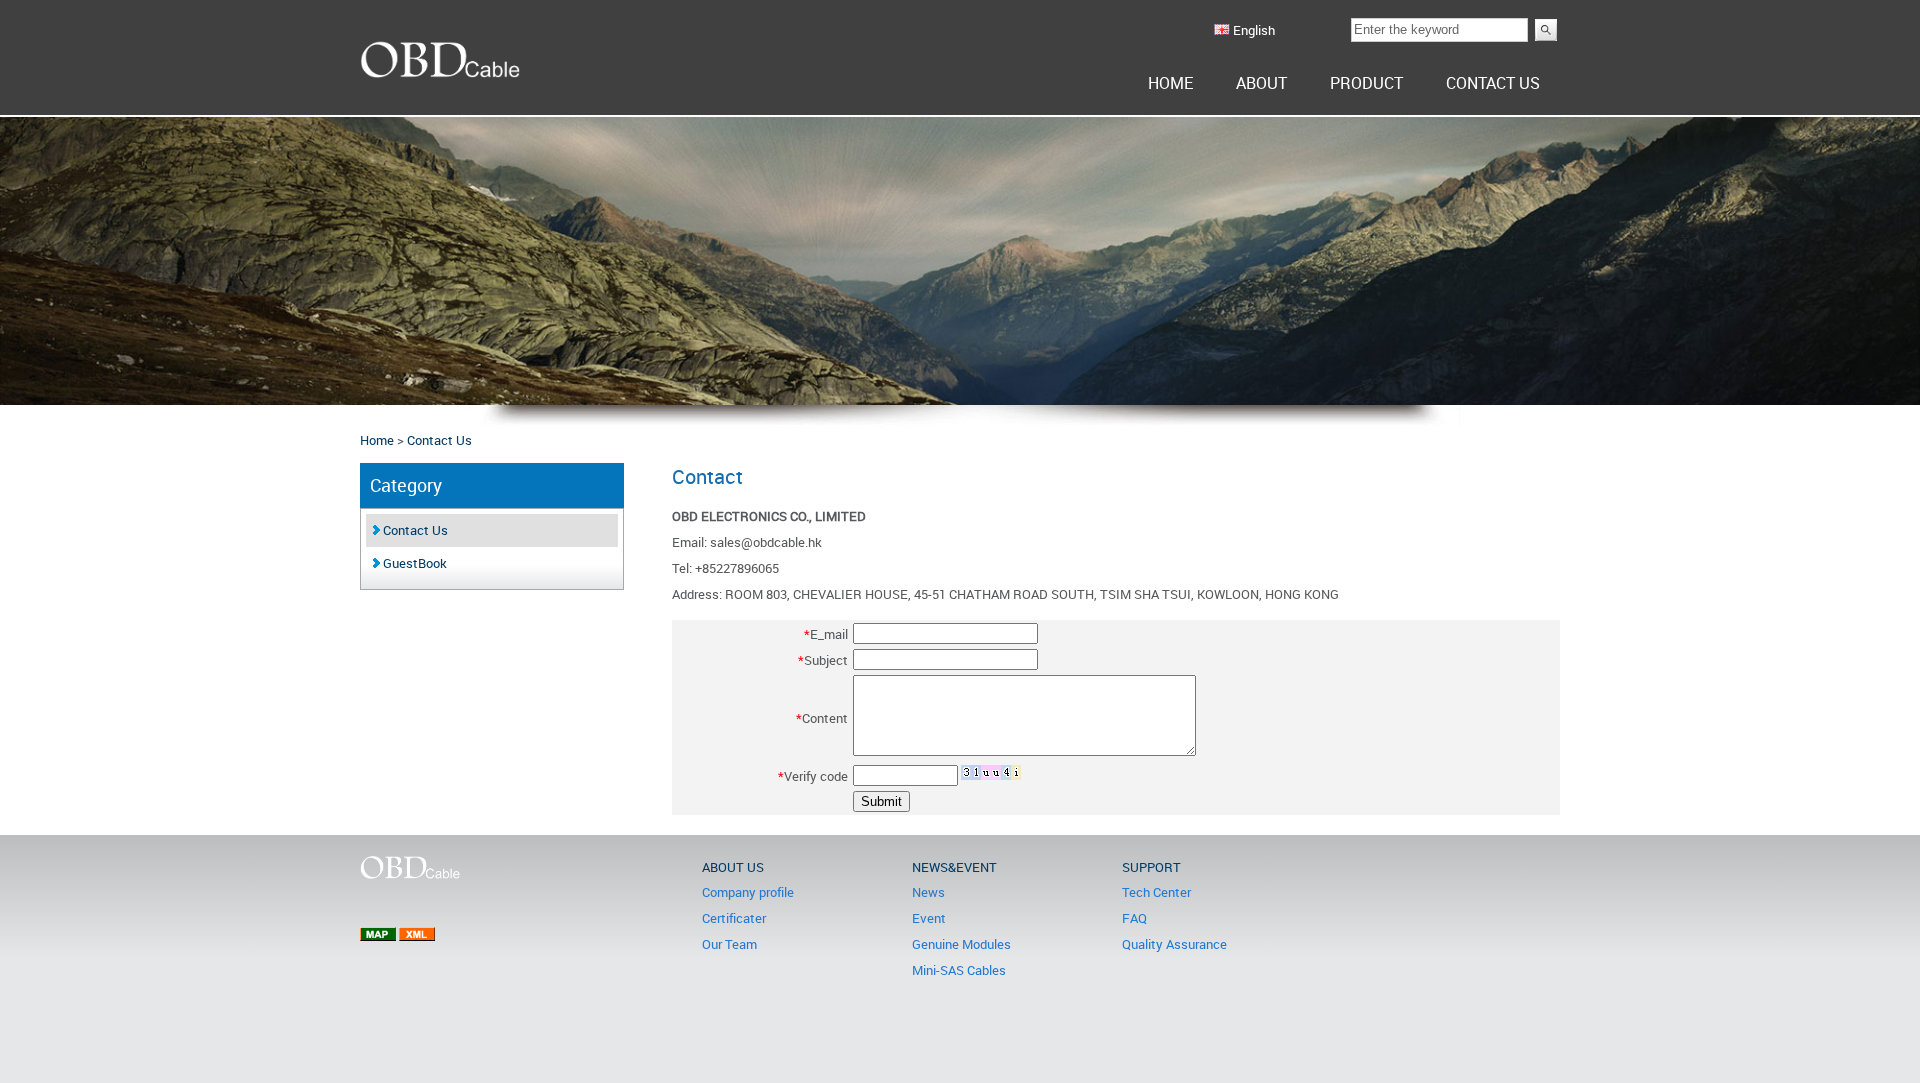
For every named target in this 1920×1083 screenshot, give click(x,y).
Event (929, 918)
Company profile (748, 892)
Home (1170, 83)
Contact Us (1493, 83)
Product (1366, 83)
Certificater (734, 918)
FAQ (1134, 918)
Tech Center (1156, 892)
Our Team (729, 944)
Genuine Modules (961, 944)
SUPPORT (1151, 867)
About (1261, 83)
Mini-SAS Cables (959, 970)
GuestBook (413, 563)
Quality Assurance (1174, 944)
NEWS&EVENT (954, 867)
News (928, 892)
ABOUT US (733, 867)
